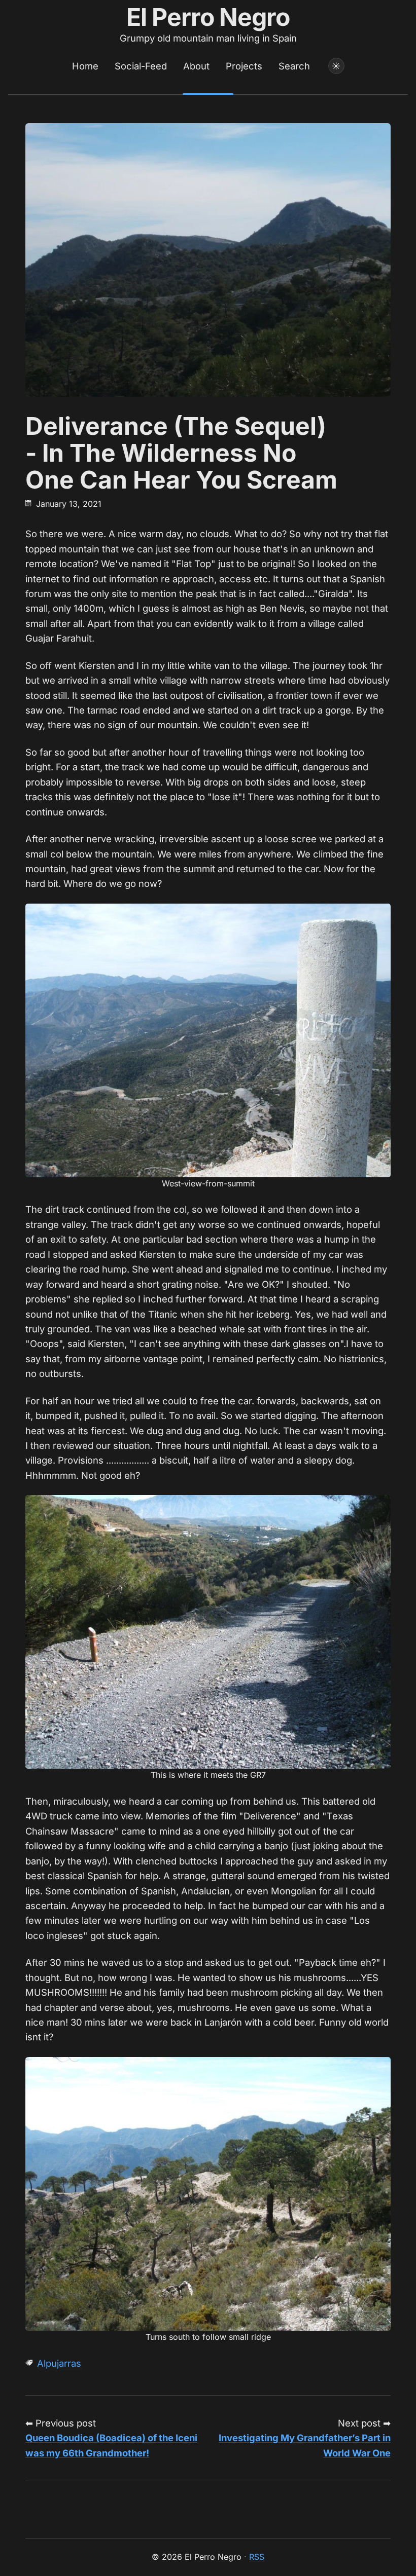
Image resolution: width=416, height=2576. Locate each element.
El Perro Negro (208, 17)
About (196, 66)
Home (85, 66)
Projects (244, 66)
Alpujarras (59, 2363)
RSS (257, 2557)
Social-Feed (141, 66)
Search (294, 66)
